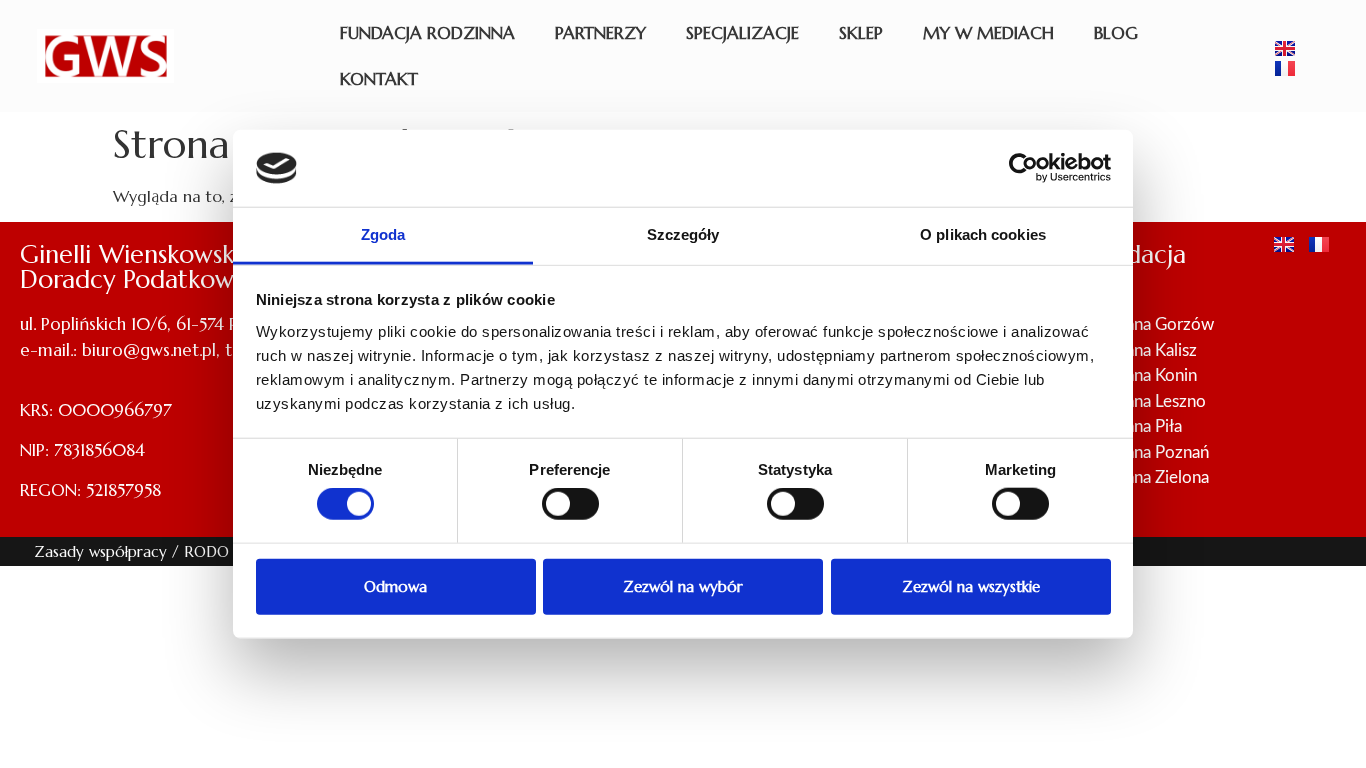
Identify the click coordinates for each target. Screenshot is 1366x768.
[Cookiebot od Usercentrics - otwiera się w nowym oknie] (1023, 168)
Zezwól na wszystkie (971, 585)
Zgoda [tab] (383, 234)
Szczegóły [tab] (683, 234)
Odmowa (395, 585)
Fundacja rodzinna (427, 33)
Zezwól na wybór (683, 585)
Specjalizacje (742, 33)
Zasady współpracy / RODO (131, 551)
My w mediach (988, 33)
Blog (1116, 33)
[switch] (570, 504)
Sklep (861, 33)
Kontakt (379, 79)
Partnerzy (600, 33)
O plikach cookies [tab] (983, 234)
